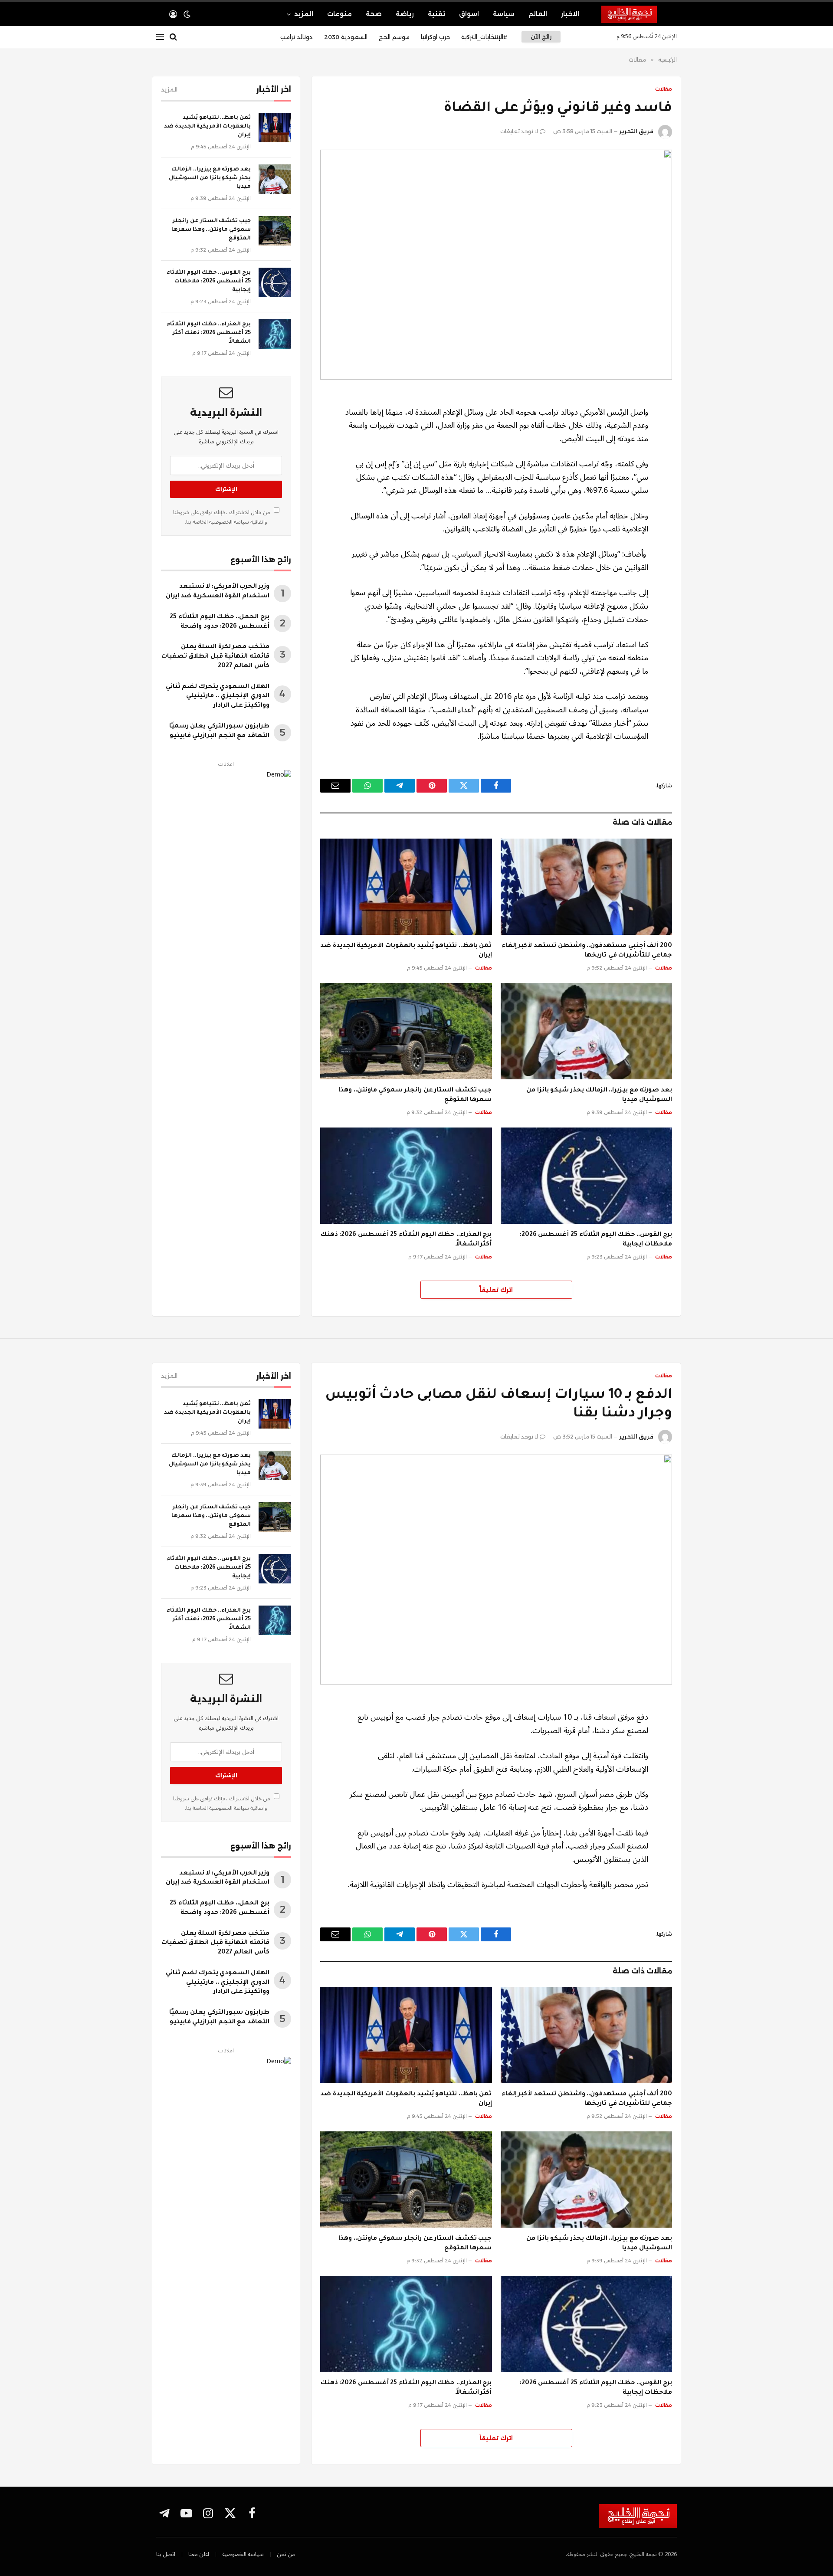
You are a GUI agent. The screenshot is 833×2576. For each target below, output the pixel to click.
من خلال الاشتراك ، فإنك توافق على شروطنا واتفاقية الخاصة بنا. (222, 517)
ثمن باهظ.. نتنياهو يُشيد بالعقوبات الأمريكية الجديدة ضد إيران (406, 951)
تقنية (436, 14)
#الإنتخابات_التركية (484, 37)
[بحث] (173, 37)
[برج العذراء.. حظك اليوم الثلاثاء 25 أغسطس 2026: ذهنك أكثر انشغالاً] (406, 1176)
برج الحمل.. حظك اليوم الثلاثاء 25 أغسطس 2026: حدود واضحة (220, 622)
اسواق (469, 14)
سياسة (504, 14)
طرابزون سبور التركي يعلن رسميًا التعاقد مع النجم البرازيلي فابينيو (219, 731)
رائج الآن (541, 37)
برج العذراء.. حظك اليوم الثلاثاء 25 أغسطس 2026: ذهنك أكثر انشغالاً (406, 1240)
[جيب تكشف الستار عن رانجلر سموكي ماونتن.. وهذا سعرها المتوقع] (406, 1031)
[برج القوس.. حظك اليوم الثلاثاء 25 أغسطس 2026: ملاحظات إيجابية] (587, 1176)
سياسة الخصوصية (228, 522)
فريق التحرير (636, 131)
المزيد (304, 14)
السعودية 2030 (346, 37)
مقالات (664, 89)
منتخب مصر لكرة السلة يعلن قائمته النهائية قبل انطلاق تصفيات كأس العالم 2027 (215, 657)
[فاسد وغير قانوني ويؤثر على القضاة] (496, 265)
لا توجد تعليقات (519, 131)
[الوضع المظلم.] (187, 14)
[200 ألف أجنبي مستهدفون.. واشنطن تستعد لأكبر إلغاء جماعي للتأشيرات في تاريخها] (587, 887)
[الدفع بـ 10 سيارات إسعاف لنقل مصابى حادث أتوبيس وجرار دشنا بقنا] (496, 1570)
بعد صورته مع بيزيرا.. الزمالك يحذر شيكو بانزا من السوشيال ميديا (599, 1095)
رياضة (405, 14)
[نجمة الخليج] (639, 14)
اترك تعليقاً (496, 1290)
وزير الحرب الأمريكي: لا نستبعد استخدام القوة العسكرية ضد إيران (218, 592)
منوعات (339, 14)
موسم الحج (394, 37)
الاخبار (570, 14)
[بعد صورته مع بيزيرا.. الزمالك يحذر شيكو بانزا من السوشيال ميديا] (587, 1031)
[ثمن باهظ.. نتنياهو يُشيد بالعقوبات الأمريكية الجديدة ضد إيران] (406, 887)
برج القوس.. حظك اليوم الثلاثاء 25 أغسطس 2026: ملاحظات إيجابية (596, 1240)
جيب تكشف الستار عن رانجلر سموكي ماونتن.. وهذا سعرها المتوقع (415, 1095)
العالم (538, 14)
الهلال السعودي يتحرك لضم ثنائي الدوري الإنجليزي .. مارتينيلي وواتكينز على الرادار (218, 697)
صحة (374, 14)
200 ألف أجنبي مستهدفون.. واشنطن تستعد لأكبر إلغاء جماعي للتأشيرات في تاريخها (587, 951)
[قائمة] (160, 37)
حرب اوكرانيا (435, 37)
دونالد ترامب (297, 37)
